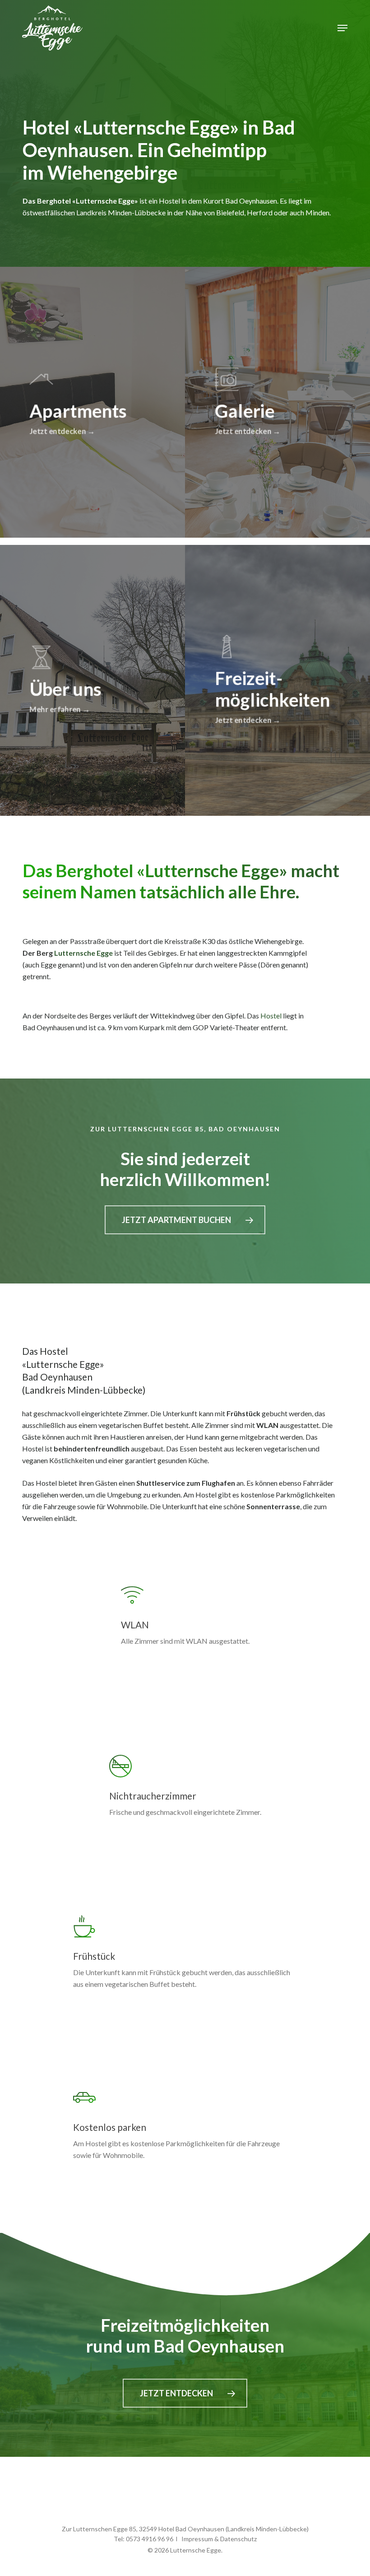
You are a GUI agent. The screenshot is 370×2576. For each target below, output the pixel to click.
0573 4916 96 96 (150, 2539)
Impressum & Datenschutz (219, 2539)
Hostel (271, 1016)
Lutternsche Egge (83, 953)
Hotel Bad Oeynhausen (191, 2529)
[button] (342, 28)
